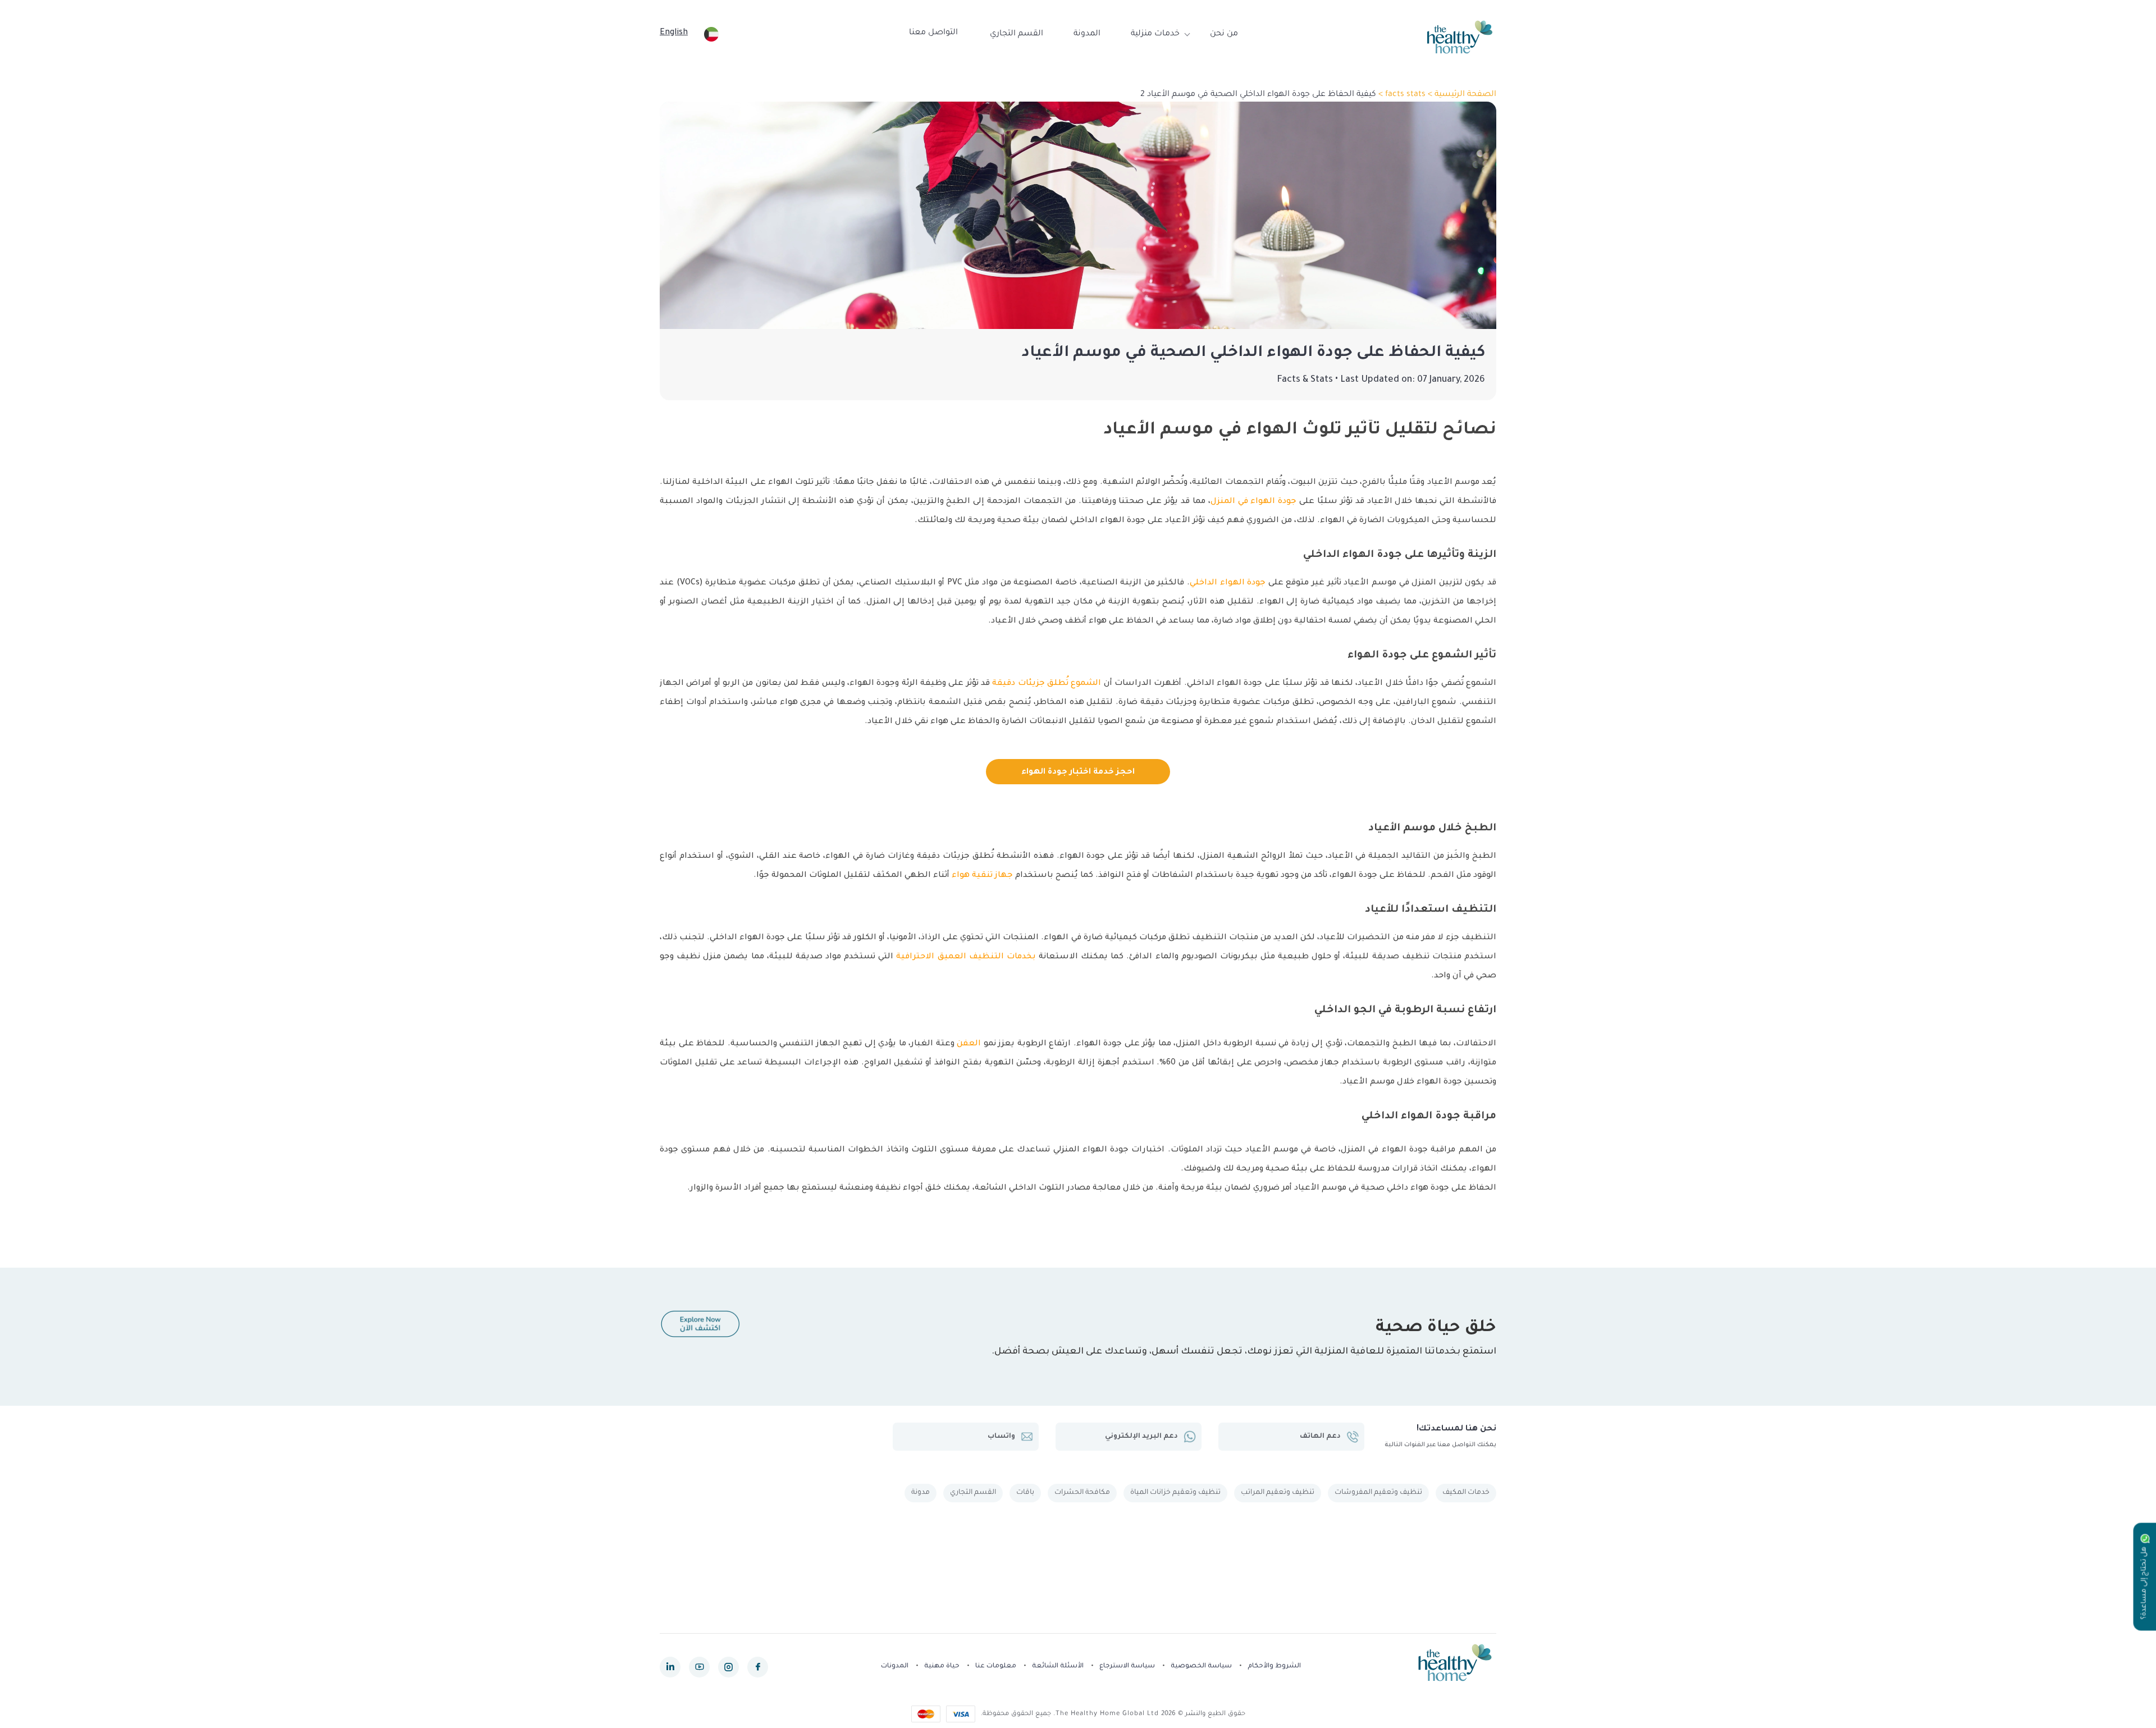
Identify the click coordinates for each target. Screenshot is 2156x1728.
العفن (969, 1044)
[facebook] (758, 1667)
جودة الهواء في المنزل (1254, 502)
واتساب (1001, 1437)
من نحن (1224, 34)
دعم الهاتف (1320, 1437)
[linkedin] (670, 1667)
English (674, 33)
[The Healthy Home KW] (1460, 37)
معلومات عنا (996, 1667)
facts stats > (1401, 95)
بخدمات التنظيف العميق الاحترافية (966, 957)
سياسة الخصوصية (1201, 1667)
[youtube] (699, 1667)
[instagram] (728, 1667)
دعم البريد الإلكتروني (1141, 1437)
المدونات (895, 1667)
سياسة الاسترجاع (1127, 1667)
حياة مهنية (942, 1667)
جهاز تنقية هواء (982, 876)
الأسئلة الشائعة (1058, 1667)
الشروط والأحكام (1274, 1667)
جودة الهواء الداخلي (1228, 583)
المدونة (1087, 34)
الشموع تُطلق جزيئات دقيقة (1047, 684)
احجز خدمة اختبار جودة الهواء (1078, 772)
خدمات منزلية (1155, 34)
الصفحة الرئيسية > (1461, 95)
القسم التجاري (1017, 34)
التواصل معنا (933, 33)
